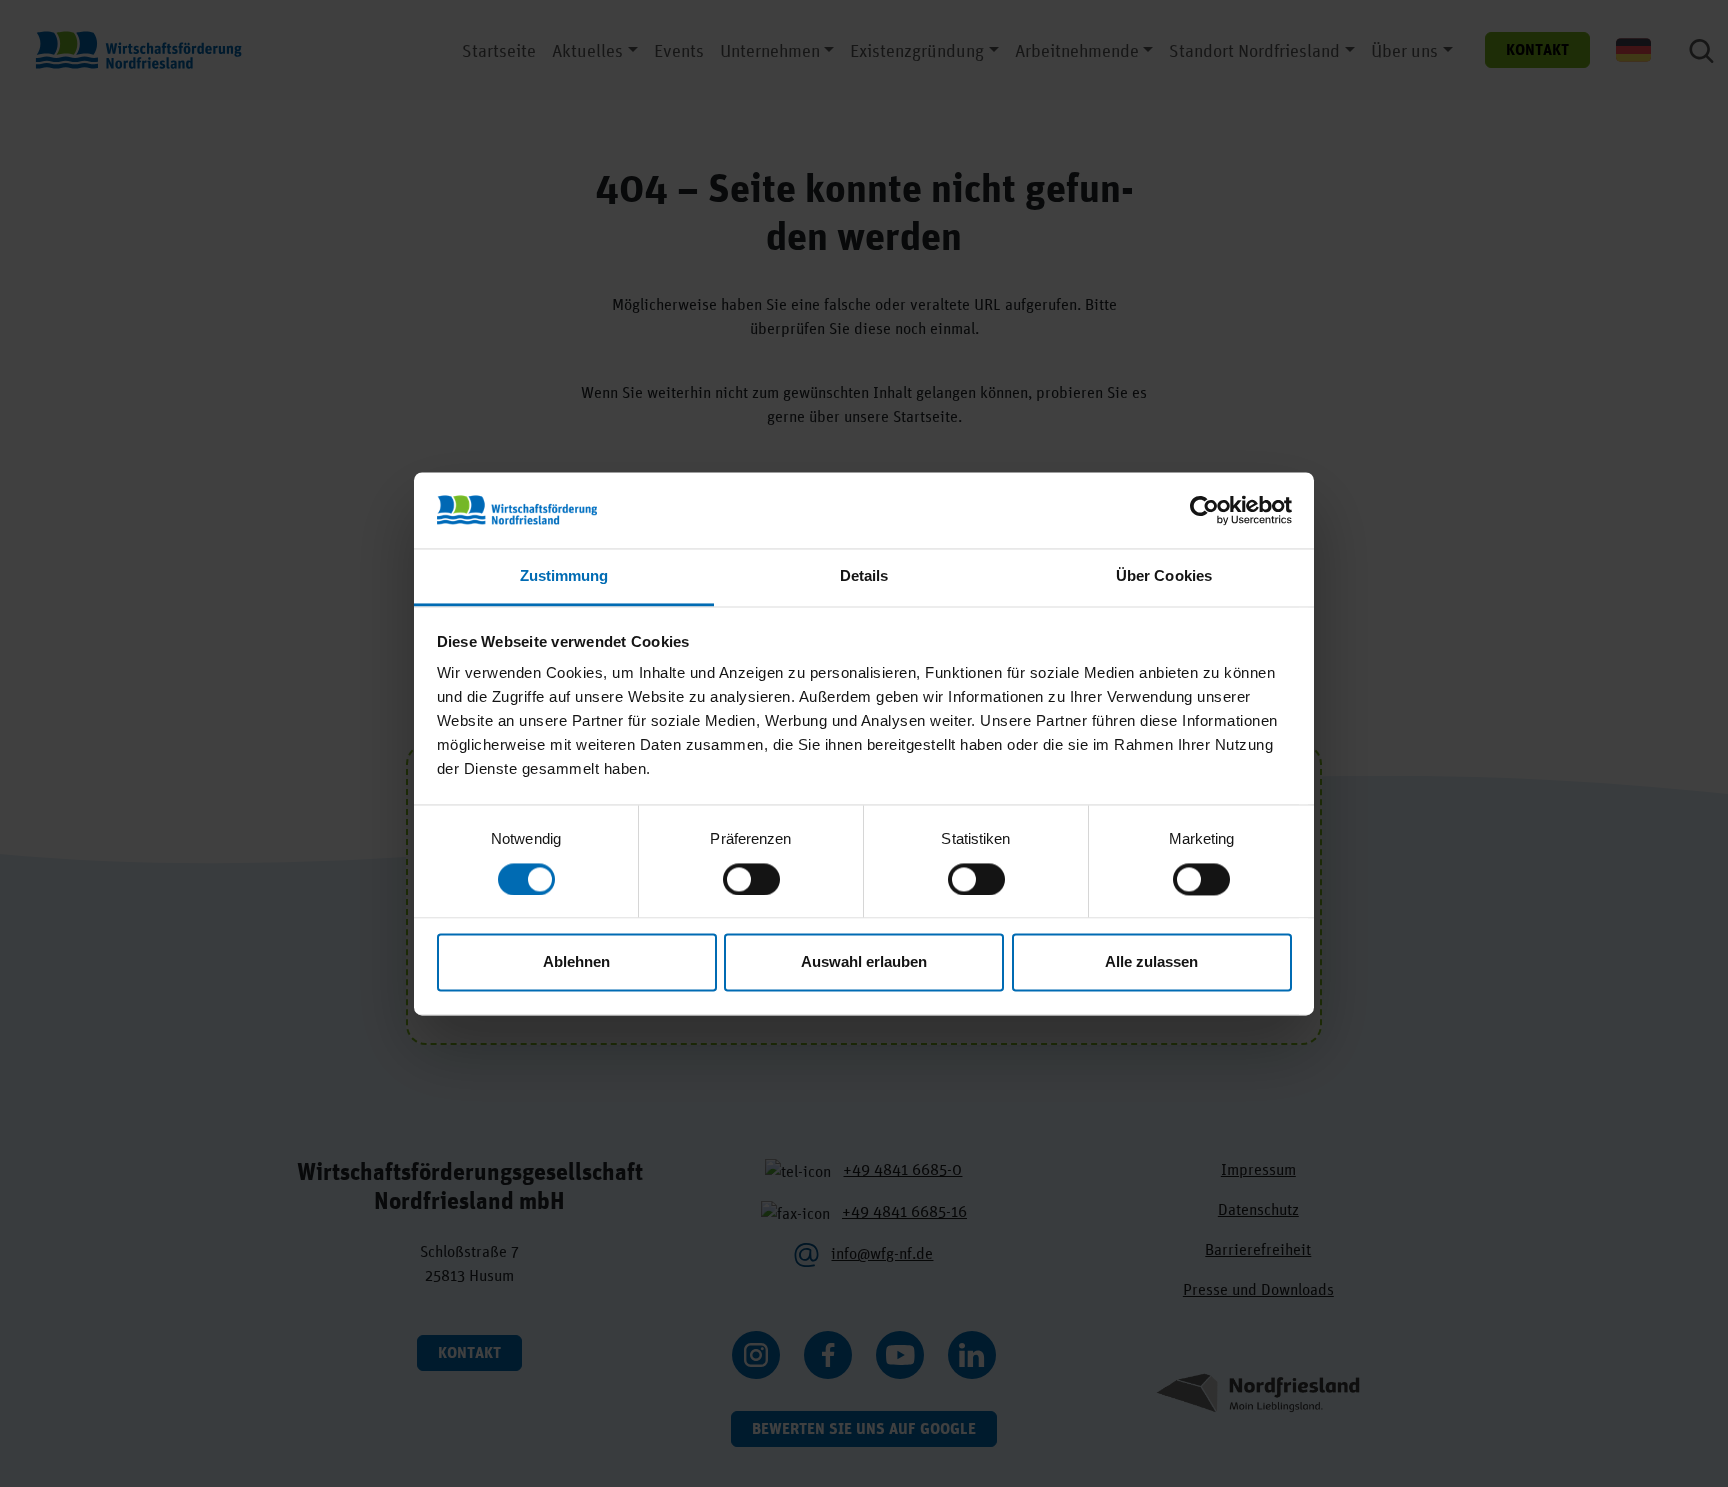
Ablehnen (576, 962)
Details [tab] (864, 576)
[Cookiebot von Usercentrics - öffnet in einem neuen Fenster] (1204, 510)
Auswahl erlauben (864, 962)
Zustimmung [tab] (564, 576)
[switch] (751, 879)
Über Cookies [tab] (1164, 576)
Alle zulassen (1151, 962)
